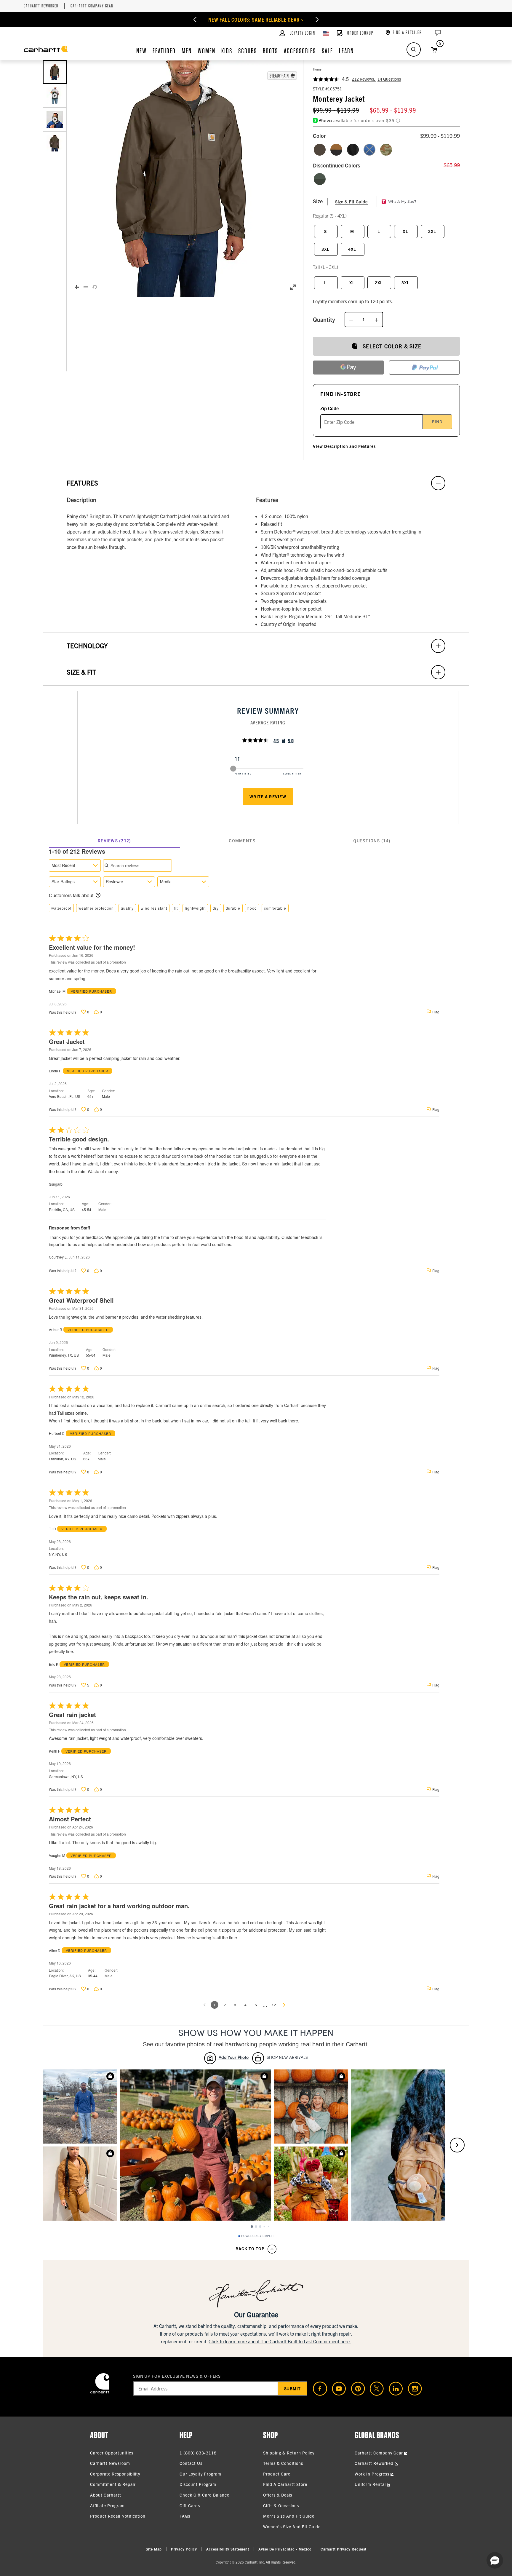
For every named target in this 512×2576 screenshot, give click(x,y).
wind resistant (154, 908)
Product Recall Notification (118, 2516)
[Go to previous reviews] (204, 2005)
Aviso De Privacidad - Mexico (285, 2549)
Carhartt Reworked (41, 6)
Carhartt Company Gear (92, 6)
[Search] (414, 49)
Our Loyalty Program (200, 2474)
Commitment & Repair (113, 2484)
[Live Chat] (437, 33)
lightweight (195, 908)
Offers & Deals (278, 2495)
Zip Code (329, 408)
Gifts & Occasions (281, 2505)
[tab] (114, 841)
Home (317, 69)
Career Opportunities (112, 2453)
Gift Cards (190, 2505)
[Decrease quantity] (351, 320)
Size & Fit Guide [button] (351, 202)
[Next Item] (317, 20)
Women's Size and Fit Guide (292, 2527)
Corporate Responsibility (115, 2474)
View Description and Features (344, 446)
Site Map (154, 2549)
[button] (185, 179)
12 (274, 2005)
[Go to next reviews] (284, 2005)
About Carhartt (106, 2495)
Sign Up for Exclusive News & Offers (177, 2376)
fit (176, 908)
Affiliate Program (107, 2505)
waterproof (61, 908)
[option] (55, 72)
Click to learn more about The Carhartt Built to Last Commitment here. (280, 2341)
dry (216, 908)
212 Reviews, (364, 79)
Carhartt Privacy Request (344, 2549)
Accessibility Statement (228, 2549)
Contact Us (191, 2463)
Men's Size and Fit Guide (289, 2516)
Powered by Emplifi (258, 2236)
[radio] (320, 150)
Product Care (277, 2474)
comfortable (275, 908)
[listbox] (55, 178)
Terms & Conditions (283, 2463)
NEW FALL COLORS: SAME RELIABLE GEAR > (256, 19)
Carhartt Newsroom (110, 2463)
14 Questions (389, 79)
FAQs (185, 2516)
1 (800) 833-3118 (198, 2453)
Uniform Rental (371, 2484)
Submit (293, 2388)
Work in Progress (373, 2474)
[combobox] (75, 865)
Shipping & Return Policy (289, 2453)
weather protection (96, 908)
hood (252, 908)
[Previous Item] (195, 20)
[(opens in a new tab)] (318, 2389)
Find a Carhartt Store (285, 2484)
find (437, 421)
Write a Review (268, 796)
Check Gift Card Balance (204, 2495)
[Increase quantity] (377, 320)
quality (127, 908)
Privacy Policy (184, 2549)
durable (233, 908)
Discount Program (198, 2484)
